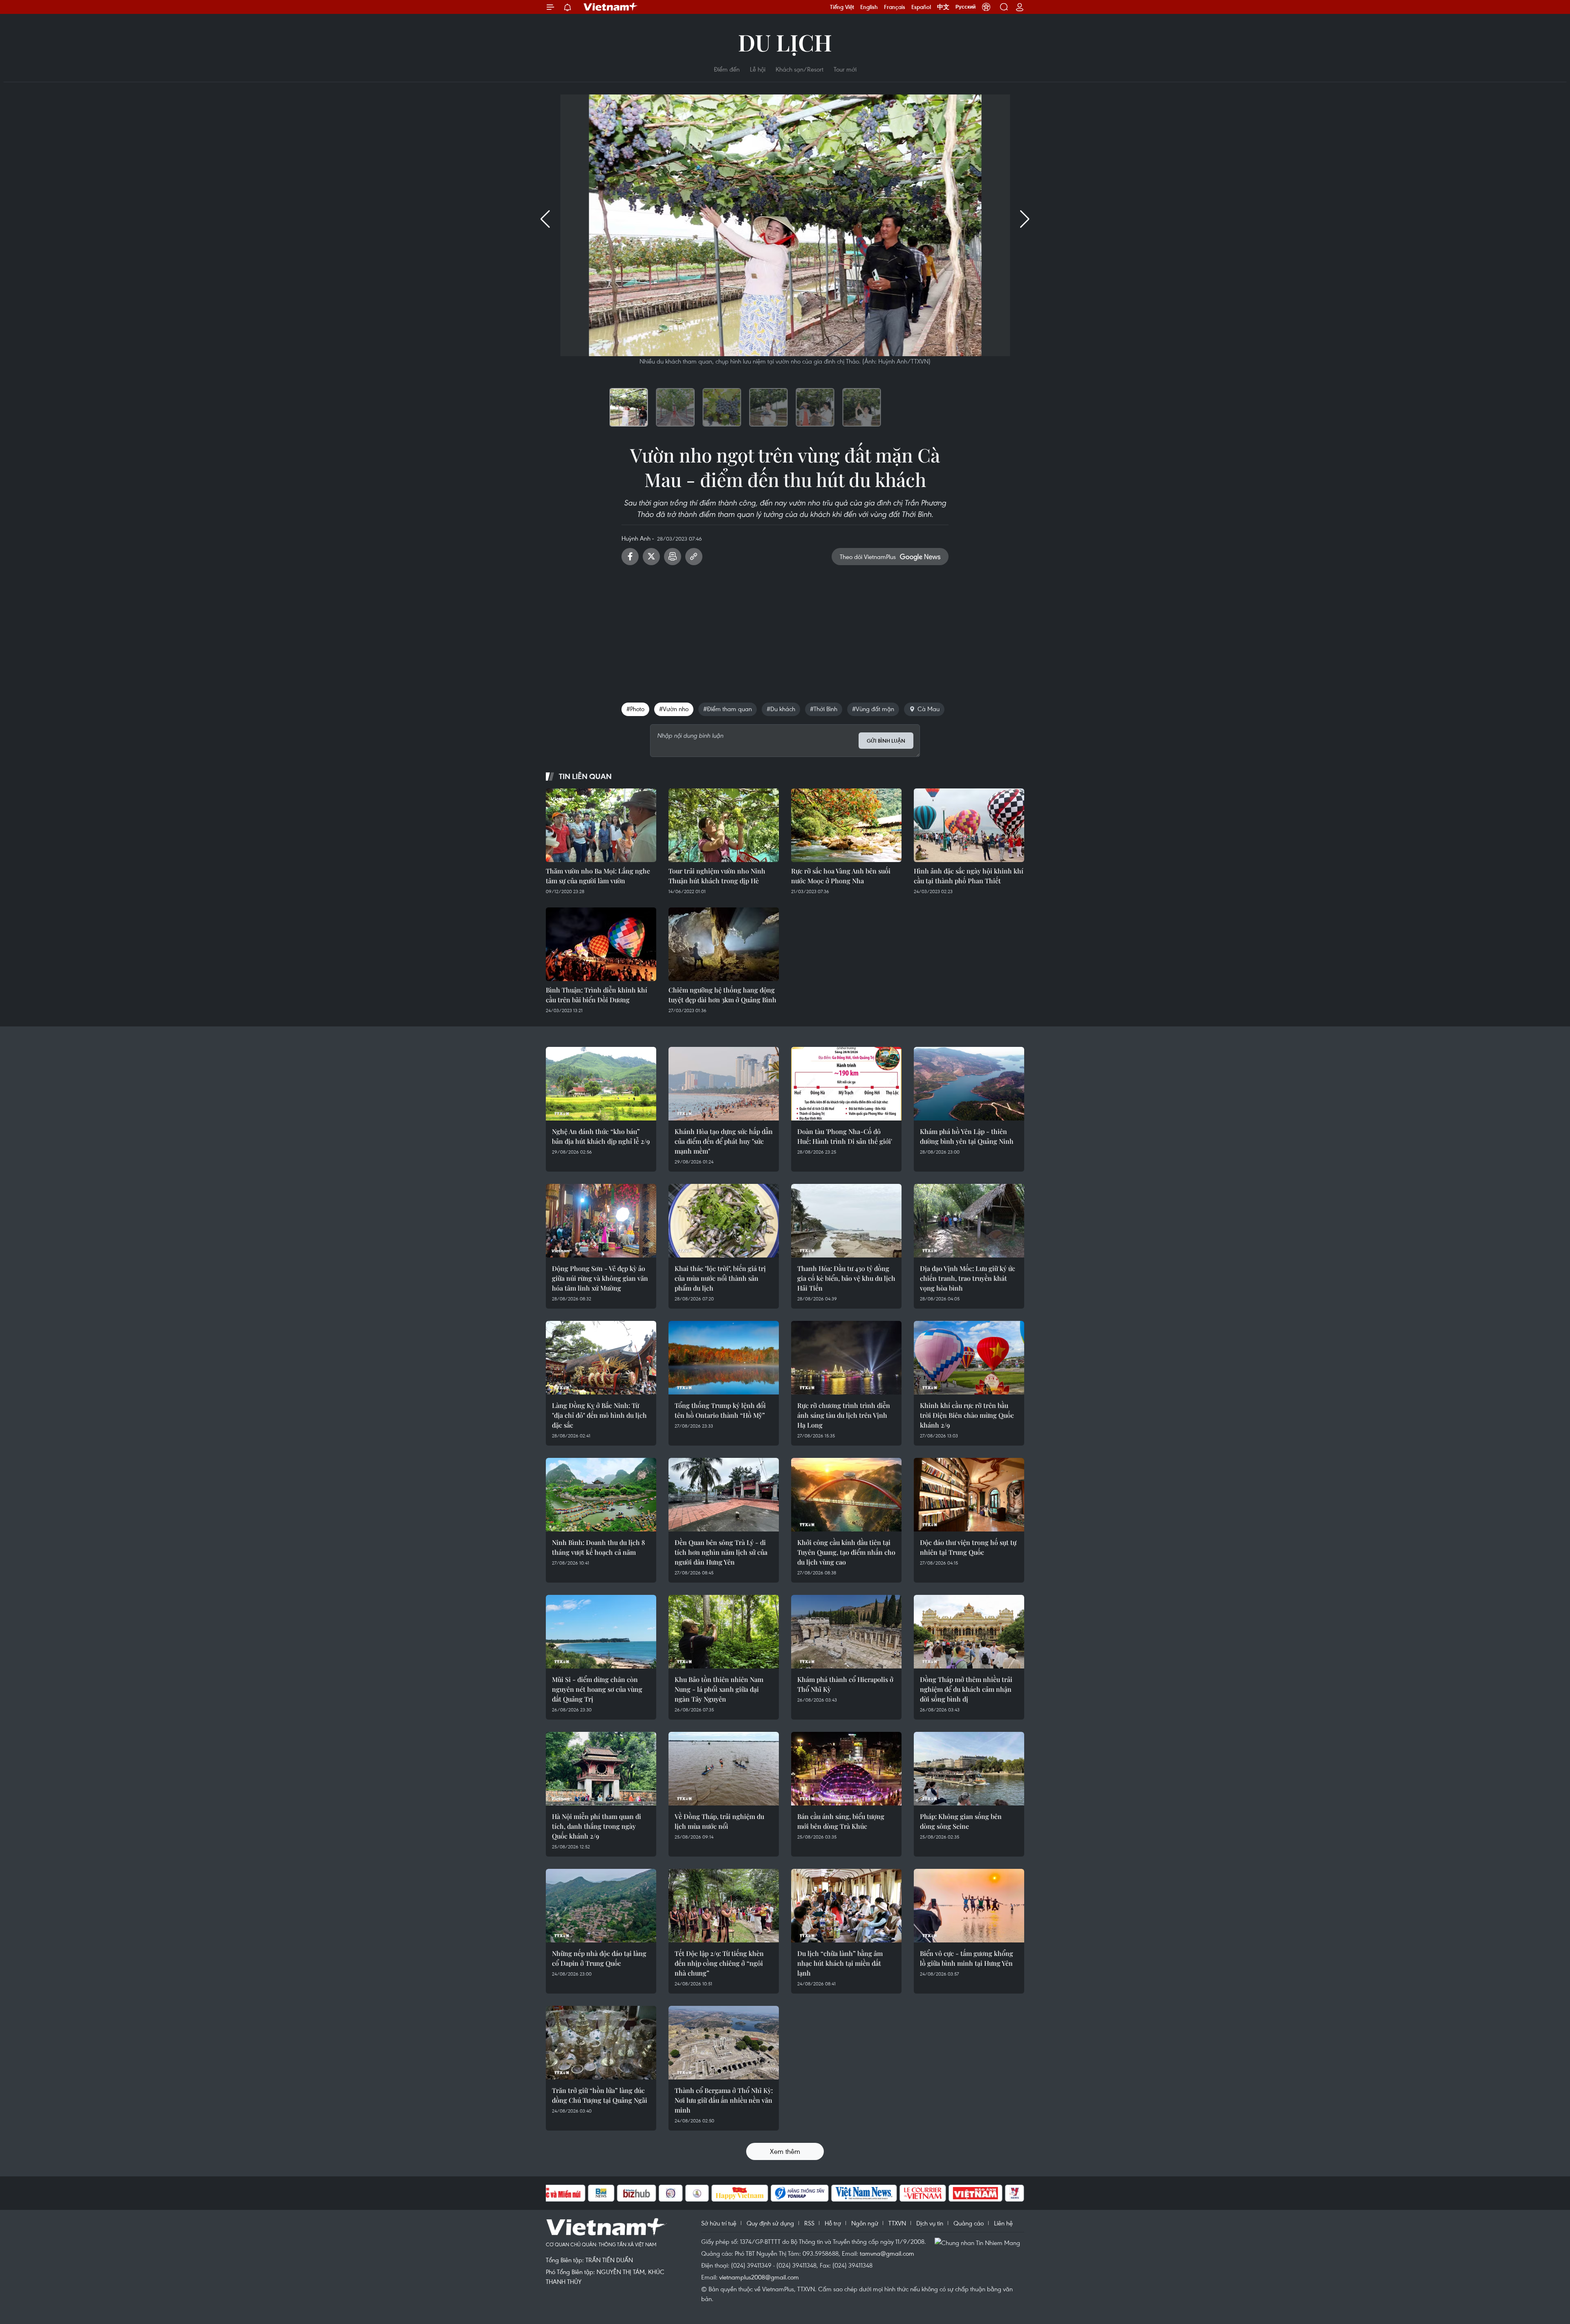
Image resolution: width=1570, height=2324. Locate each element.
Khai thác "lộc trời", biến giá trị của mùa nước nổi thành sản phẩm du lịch (720, 1278)
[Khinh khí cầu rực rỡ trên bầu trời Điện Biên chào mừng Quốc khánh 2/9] (969, 1358)
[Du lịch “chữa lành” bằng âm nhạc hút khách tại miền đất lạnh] (846, 1906)
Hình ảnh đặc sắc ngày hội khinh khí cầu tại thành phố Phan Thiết (969, 876)
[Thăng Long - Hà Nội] (986, 7)
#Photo (635, 709)
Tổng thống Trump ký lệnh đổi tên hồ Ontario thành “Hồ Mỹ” (720, 1410)
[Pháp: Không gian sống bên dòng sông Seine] (969, 1769)
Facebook (630, 557)
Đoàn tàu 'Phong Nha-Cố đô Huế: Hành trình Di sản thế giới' (845, 1136)
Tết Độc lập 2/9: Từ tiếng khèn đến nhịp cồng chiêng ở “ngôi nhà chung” (719, 1963)
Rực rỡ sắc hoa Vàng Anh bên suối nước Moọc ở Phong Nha (841, 876)
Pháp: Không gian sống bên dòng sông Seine (961, 1821)
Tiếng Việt (842, 7)
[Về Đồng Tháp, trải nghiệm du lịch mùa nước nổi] (724, 1769)
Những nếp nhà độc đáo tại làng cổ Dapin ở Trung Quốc (599, 1958)
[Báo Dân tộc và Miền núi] (556, 2193)
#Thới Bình (824, 709)
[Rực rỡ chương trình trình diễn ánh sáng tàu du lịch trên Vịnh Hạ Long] (846, 1358)
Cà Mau (929, 709)
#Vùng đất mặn (873, 709)
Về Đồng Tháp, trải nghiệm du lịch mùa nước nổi (719, 1821)
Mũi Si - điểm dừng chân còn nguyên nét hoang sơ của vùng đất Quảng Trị (597, 1689)
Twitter (651, 557)
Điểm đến (727, 69)
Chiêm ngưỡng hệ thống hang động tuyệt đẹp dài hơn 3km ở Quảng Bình (722, 995)
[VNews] (1015, 2193)
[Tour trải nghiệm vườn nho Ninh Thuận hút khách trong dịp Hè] (724, 825)
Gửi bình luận (886, 741)
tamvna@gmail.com (887, 2253)
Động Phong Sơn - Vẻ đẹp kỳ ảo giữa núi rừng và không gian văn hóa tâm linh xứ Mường (600, 1278)
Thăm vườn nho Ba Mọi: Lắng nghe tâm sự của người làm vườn (598, 876)
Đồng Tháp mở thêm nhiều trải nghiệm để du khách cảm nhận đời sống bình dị (966, 1689)
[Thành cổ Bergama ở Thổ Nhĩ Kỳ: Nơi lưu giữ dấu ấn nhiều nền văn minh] (724, 2043)
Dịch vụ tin (930, 2223)
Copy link (694, 557)
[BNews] (601, 2193)
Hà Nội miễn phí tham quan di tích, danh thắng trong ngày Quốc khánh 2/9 (597, 1826)
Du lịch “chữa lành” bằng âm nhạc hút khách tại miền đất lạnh (840, 1963)
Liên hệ (1003, 2223)
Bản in (673, 557)
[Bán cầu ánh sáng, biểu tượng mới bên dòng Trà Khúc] (846, 1769)
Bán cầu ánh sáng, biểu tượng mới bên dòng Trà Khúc (841, 1821)
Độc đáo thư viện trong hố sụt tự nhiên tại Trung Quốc (968, 1547)
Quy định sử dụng (770, 2223)
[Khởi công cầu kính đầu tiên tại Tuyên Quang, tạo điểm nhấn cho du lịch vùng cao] (846, 1495)
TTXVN (897, 2223)
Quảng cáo (969, 2223)
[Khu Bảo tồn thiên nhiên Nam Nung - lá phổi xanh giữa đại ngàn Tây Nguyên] (724, 1632)
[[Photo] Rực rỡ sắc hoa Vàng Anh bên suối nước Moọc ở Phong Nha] (846, 825)
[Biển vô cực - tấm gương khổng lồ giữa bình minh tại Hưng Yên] (969, 1906)
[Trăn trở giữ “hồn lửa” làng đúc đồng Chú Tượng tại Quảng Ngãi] (601, 2043)
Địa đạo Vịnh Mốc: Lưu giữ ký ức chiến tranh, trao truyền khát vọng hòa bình (968, 1278)
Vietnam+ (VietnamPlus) (611, 7)
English (869, 7)
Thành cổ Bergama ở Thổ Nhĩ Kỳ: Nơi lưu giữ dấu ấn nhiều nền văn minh (724, 2100)
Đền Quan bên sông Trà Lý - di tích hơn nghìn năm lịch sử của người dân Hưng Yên (721, 1552)
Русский (966, 7)
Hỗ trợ (833, 2223)
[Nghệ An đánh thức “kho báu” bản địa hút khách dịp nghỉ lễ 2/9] (601, 1084)
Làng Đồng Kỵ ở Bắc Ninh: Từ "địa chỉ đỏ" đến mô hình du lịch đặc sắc (599, 1415)
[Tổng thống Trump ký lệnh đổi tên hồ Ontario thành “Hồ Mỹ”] (724, 1358)
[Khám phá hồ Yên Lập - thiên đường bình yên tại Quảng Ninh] (969, 1084)
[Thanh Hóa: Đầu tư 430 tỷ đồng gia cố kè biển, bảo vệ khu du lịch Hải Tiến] (846, 1221)
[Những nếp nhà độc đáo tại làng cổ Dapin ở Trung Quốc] (601, 1906)
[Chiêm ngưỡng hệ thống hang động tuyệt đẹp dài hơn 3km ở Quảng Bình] (724, 944)
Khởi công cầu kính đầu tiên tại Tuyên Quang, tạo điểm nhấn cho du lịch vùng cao (846, 1552)
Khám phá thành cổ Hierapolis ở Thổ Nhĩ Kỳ (845, 1684)
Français (895, 7)
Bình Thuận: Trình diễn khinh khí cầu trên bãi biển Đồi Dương (597, 995)
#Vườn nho (674, 709)
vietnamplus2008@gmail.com (759, 2277)
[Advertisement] (785, 631)
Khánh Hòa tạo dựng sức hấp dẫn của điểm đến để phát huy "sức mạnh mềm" (724, 1141)
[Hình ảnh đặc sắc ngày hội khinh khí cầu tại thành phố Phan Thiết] (969, 825)
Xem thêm (785, 2151)
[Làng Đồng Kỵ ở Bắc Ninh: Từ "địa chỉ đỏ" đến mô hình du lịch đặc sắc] (601, 1358)
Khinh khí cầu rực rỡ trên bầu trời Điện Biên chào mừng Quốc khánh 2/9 (967, 1415)
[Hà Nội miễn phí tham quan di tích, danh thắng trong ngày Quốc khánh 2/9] (601, 1769)
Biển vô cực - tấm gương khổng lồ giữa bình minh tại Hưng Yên (967, 1958)
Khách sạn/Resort (800, 69)
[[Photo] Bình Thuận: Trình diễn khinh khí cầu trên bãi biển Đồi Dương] (601, 944)
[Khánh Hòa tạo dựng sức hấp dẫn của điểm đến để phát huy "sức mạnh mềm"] (724, 1084)
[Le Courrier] (923, 2193)
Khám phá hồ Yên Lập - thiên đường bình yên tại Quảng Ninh (967, 1136)
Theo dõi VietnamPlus (868, 557)
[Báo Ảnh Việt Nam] (976, 2193)
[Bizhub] (637, 2193)
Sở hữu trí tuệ (719, 2223)
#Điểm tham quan (728, 709)
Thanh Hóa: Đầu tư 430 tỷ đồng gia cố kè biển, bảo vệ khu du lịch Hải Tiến (846, 1278)
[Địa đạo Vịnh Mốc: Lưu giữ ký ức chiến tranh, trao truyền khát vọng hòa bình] (969, 1221)
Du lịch (785, 42)
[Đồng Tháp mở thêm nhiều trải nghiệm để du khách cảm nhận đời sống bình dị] (969, 1632)
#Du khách (781, 709)
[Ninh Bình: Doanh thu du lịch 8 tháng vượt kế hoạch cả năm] (601, 1495)
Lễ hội (758, 69)
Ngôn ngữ (865, 2223)
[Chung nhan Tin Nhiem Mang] (979, 2242)
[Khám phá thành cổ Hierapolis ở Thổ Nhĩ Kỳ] (846, 1632)
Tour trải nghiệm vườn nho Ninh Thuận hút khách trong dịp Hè (717, 876)
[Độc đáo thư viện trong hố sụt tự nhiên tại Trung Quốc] (969, 1495)
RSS (809, 2223)
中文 (943, 7)
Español (921, 7)
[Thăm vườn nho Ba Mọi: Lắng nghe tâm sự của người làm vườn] (601, 825)
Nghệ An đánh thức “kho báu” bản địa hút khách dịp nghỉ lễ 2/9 (601, 1136)
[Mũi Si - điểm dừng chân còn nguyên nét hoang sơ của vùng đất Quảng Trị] (601, 1632)
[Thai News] (697, 2193)
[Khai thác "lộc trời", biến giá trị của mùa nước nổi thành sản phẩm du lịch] (724, 1221)
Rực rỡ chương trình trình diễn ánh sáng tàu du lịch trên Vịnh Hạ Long (844, 1415)
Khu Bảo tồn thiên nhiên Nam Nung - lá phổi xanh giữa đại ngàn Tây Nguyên (719, 1689)
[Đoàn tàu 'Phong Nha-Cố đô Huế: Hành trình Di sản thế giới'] (846, 1084)
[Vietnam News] (864, 2193)
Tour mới (845, 69)
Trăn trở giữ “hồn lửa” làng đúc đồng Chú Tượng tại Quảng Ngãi (600, 2095)
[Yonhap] (800, 2193)
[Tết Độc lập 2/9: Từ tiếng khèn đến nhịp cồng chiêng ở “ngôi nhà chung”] (724, 1906)
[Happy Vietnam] (740, 2193)
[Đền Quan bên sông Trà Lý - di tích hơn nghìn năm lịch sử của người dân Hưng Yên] (724, 1495)
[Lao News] (671, 2193)
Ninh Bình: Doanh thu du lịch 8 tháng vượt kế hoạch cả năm (599, 1547)
